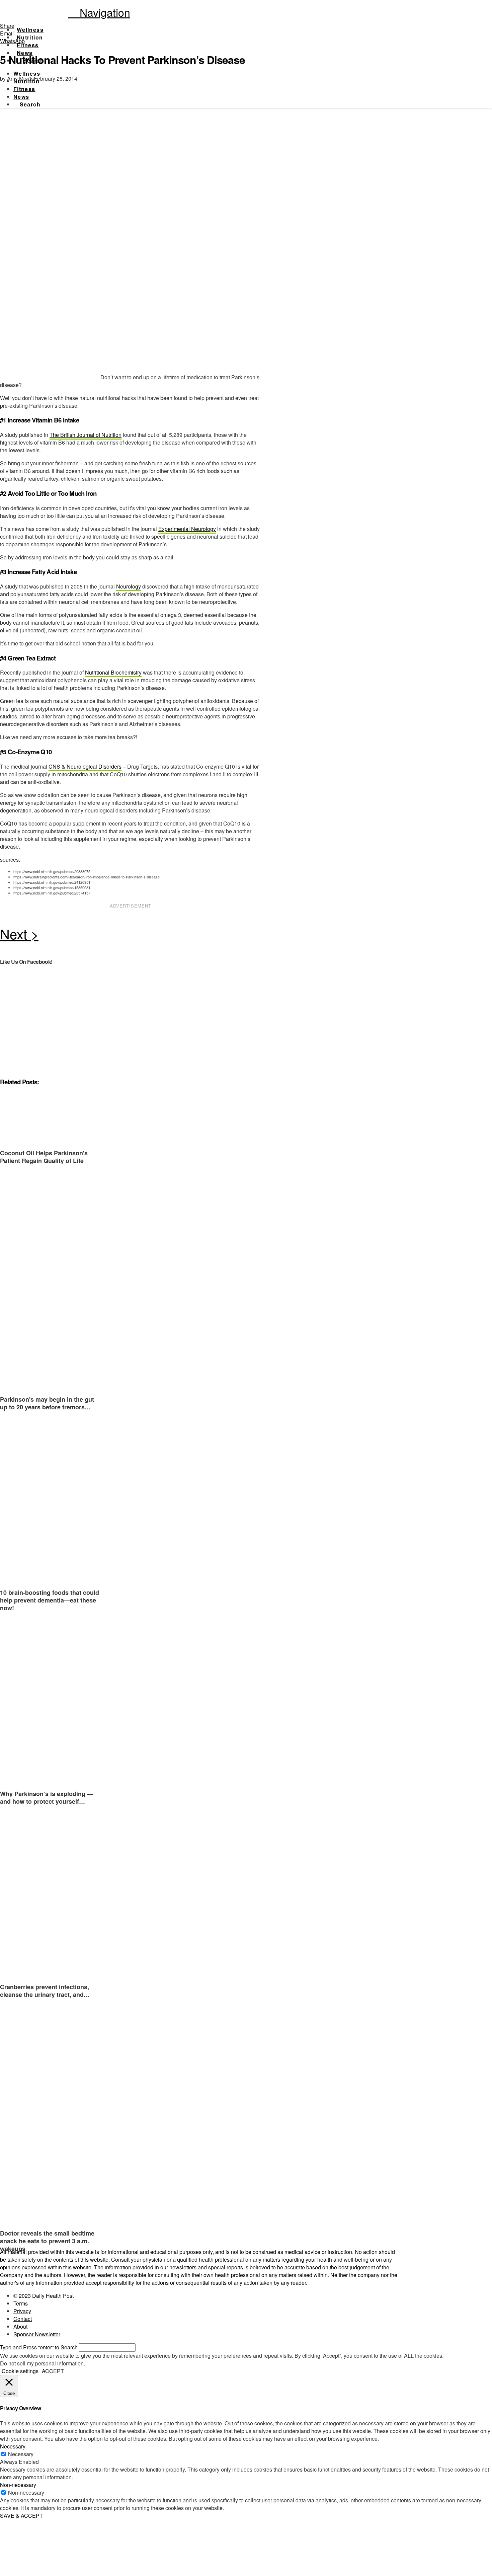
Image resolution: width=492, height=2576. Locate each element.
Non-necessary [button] (18, 2485)
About (20, 2326)
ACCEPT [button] (53, 2371)
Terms (21, 2303)
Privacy (22, 2311)
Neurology (129, 586)
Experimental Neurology (187, 529)
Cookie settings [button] (20, 2371)
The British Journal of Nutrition (86, 435)
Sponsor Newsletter (37, 2334)
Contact (23, 2319)
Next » (131, 936)
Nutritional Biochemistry (113, 672)
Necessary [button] (13, 2446)
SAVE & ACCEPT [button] (21, 2516)
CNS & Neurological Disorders (85, 766)
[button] (99, 12)
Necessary (21, 2454)
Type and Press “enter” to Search (39, 2347)
